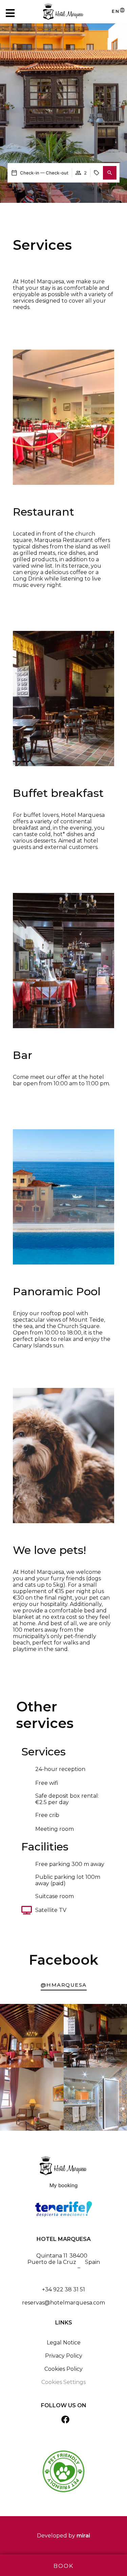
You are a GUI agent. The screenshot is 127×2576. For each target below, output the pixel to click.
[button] (110, 173)
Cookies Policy (63, 2369)
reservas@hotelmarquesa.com (63, 2303)
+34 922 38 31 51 (63, 2289)
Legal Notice (64, 2343)
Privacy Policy (64, 2356)
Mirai (83, 2536)
